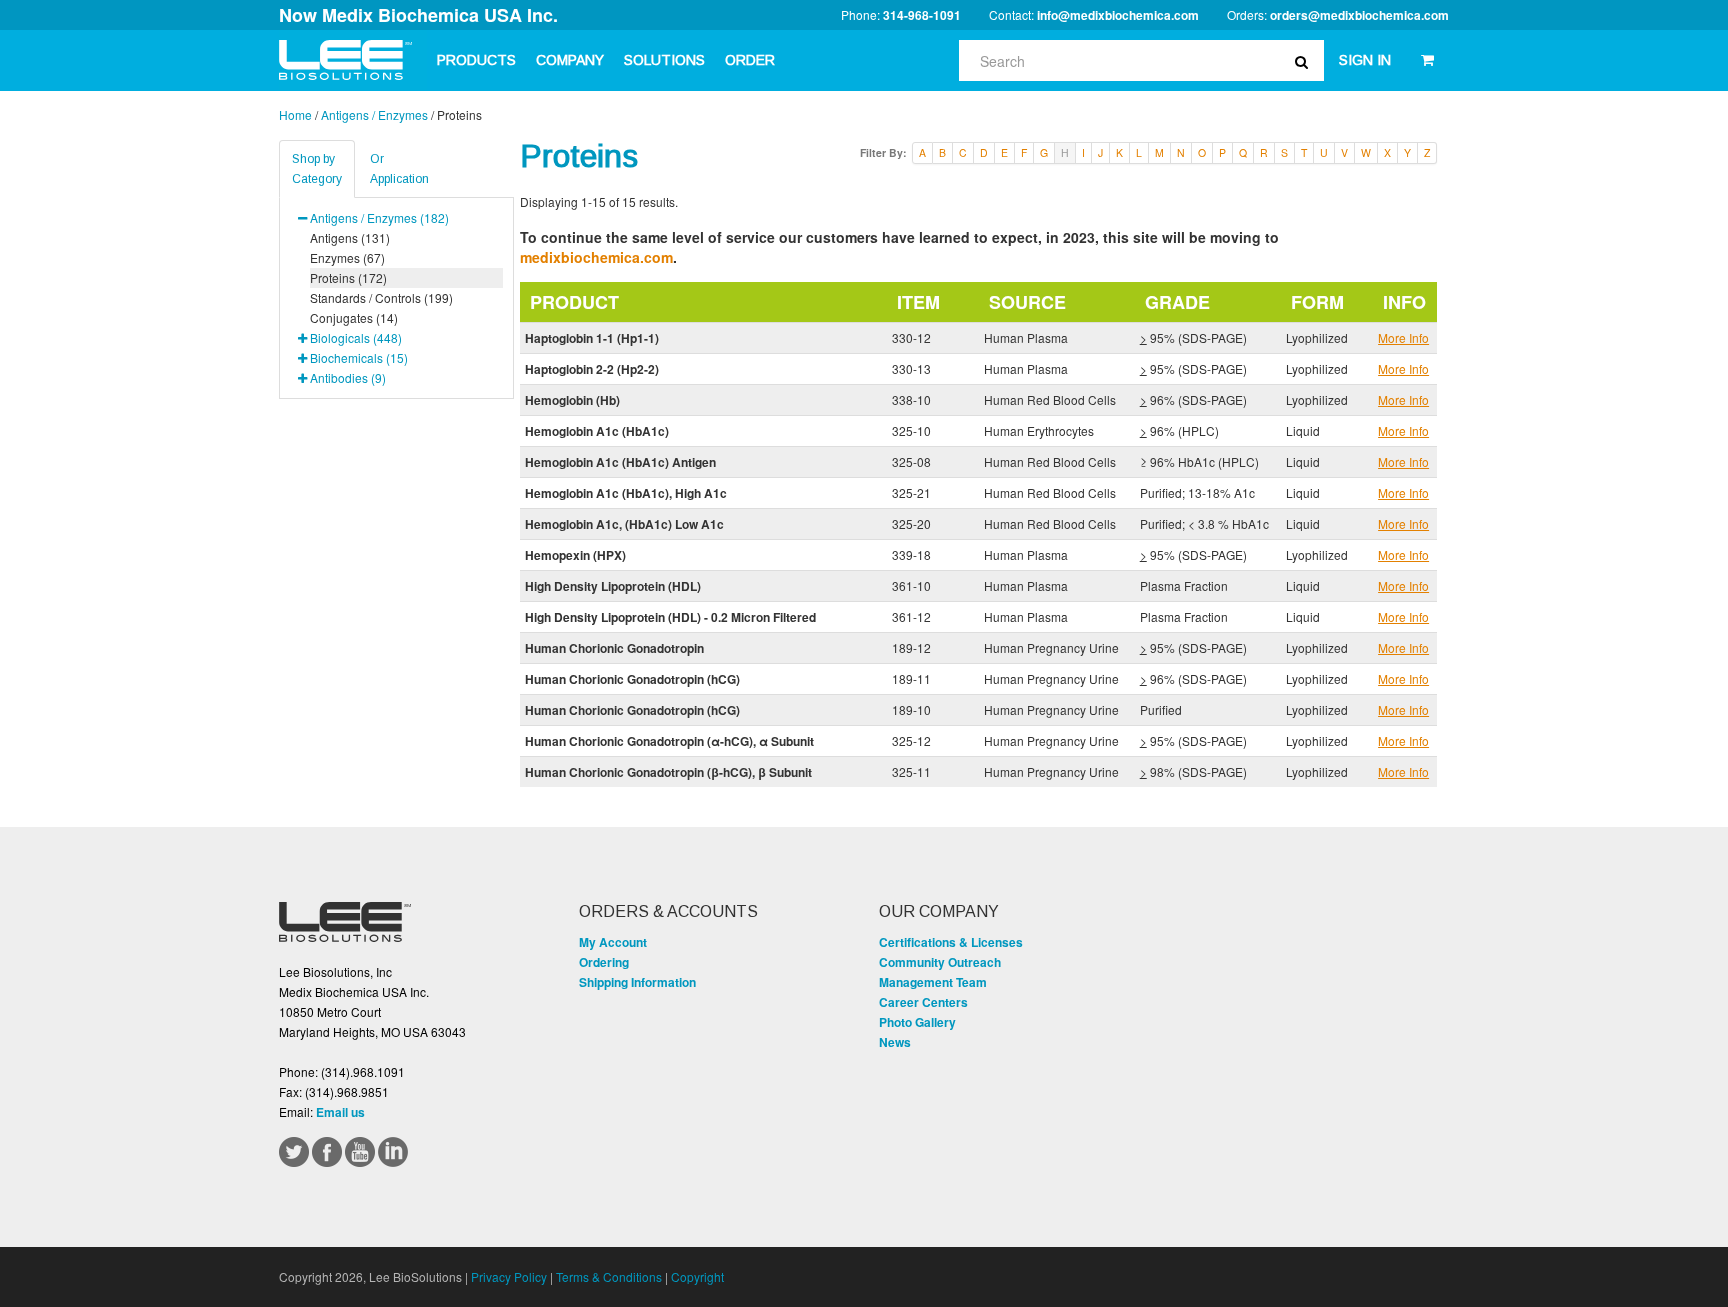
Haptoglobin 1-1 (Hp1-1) (592, 338)
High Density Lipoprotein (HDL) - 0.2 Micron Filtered (670, 617)
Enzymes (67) (347, 257)
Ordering (604, 962)
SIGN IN (1365, 60)
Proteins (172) (348, 277)
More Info (1403, 337)
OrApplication (399, 169)
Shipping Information (637, 982)
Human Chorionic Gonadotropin (614, 648)
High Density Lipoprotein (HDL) (613, 586)
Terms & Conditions (609, 1276)
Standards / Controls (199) (381, 297)
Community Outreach (940, 962)
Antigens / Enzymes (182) (379, 217)
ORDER (750, 60)
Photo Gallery (917, 1022)
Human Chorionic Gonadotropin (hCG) (632, 679)
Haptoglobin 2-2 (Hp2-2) (592, 369)
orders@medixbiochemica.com (1359, 15)
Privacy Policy (509, 1276)
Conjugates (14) (354, 317)
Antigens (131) (350, 237)
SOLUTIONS (664, 60)
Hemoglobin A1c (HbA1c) (597, 431)
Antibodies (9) (348, 377)
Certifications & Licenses (951, 942)
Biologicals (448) (356, 337)
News (895, 1042)
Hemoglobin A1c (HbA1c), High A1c (626, 493)
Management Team (933, 982)
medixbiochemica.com (596, 257)
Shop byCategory (317, 169)
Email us (340, 1112)
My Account (613, 942)
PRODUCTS (476, 60)
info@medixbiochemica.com (1118, 15)
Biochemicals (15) (359, 357)
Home (295, 114)
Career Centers (923, 1002)
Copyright (697, 1276)
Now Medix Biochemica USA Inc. (418, 15)
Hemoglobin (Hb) (572, 400)
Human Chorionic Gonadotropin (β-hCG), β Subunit (668, 772)
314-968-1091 (922, 15)
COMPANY (570, 60)
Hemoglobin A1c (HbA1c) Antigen (620, 462)
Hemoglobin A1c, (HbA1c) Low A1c (624, 524)
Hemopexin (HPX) (575, 555)
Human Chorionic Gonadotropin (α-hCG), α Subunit (669, 741)
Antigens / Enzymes (374, 114)
